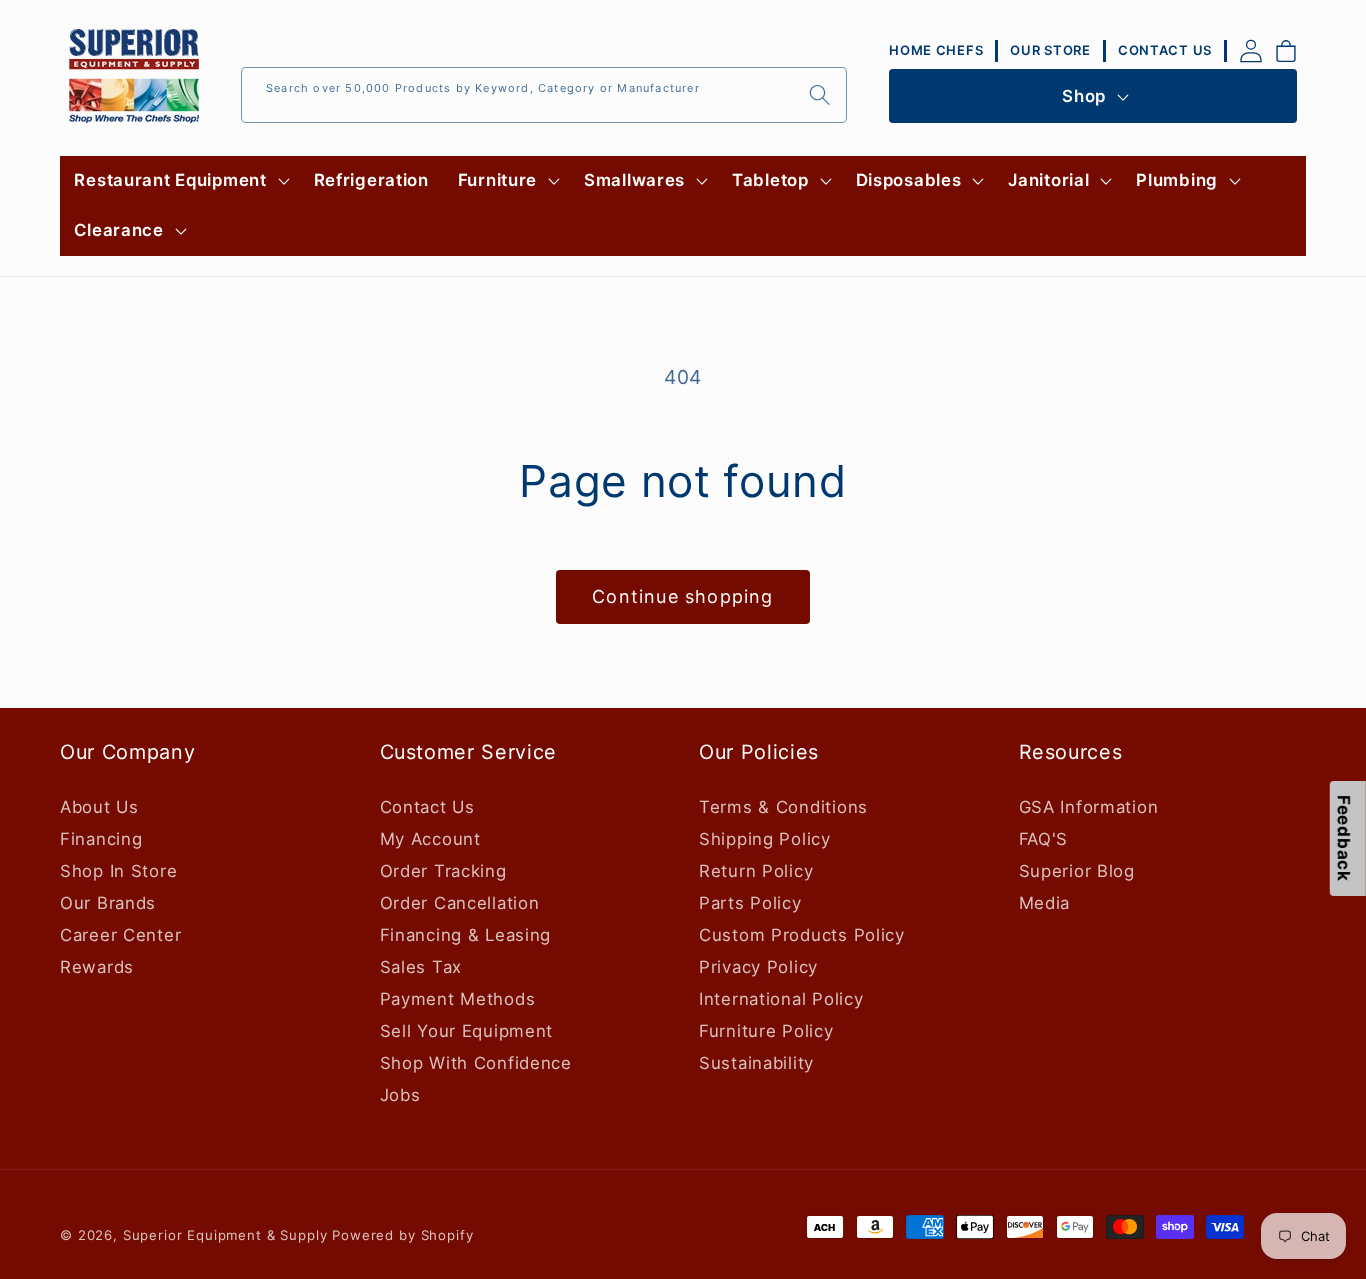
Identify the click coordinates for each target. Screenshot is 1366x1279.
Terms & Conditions (783, 806)
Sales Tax (421, 966)
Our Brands (108, 902)
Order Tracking (443, 870)
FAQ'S (1044, 838)
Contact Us (427, 806)
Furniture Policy (766, 1030)
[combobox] (544, 95)
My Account (430, 838)
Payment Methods (458, 998)
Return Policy (756, 870)
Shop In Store (118, 870)
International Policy (781, 998)
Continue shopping (682, 596)
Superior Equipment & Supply (225, 1235)
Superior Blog (1077, 870)
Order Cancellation (460, 902)
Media (1045, 902)
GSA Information (1089, 806)
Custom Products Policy (802, 934)
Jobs (400, 1094)
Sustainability (756, 1062)
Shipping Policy (765, 838)
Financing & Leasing (466, 934)
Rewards (97, 966)
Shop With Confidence (476, 1062)
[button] (179, 181)
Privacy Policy (758, 966)
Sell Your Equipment (467, 1030)
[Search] (819, 94)
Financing (101, 838)
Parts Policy (750, 902)
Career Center (120, 934)
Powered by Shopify (402, 1235)
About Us (99, 806)
